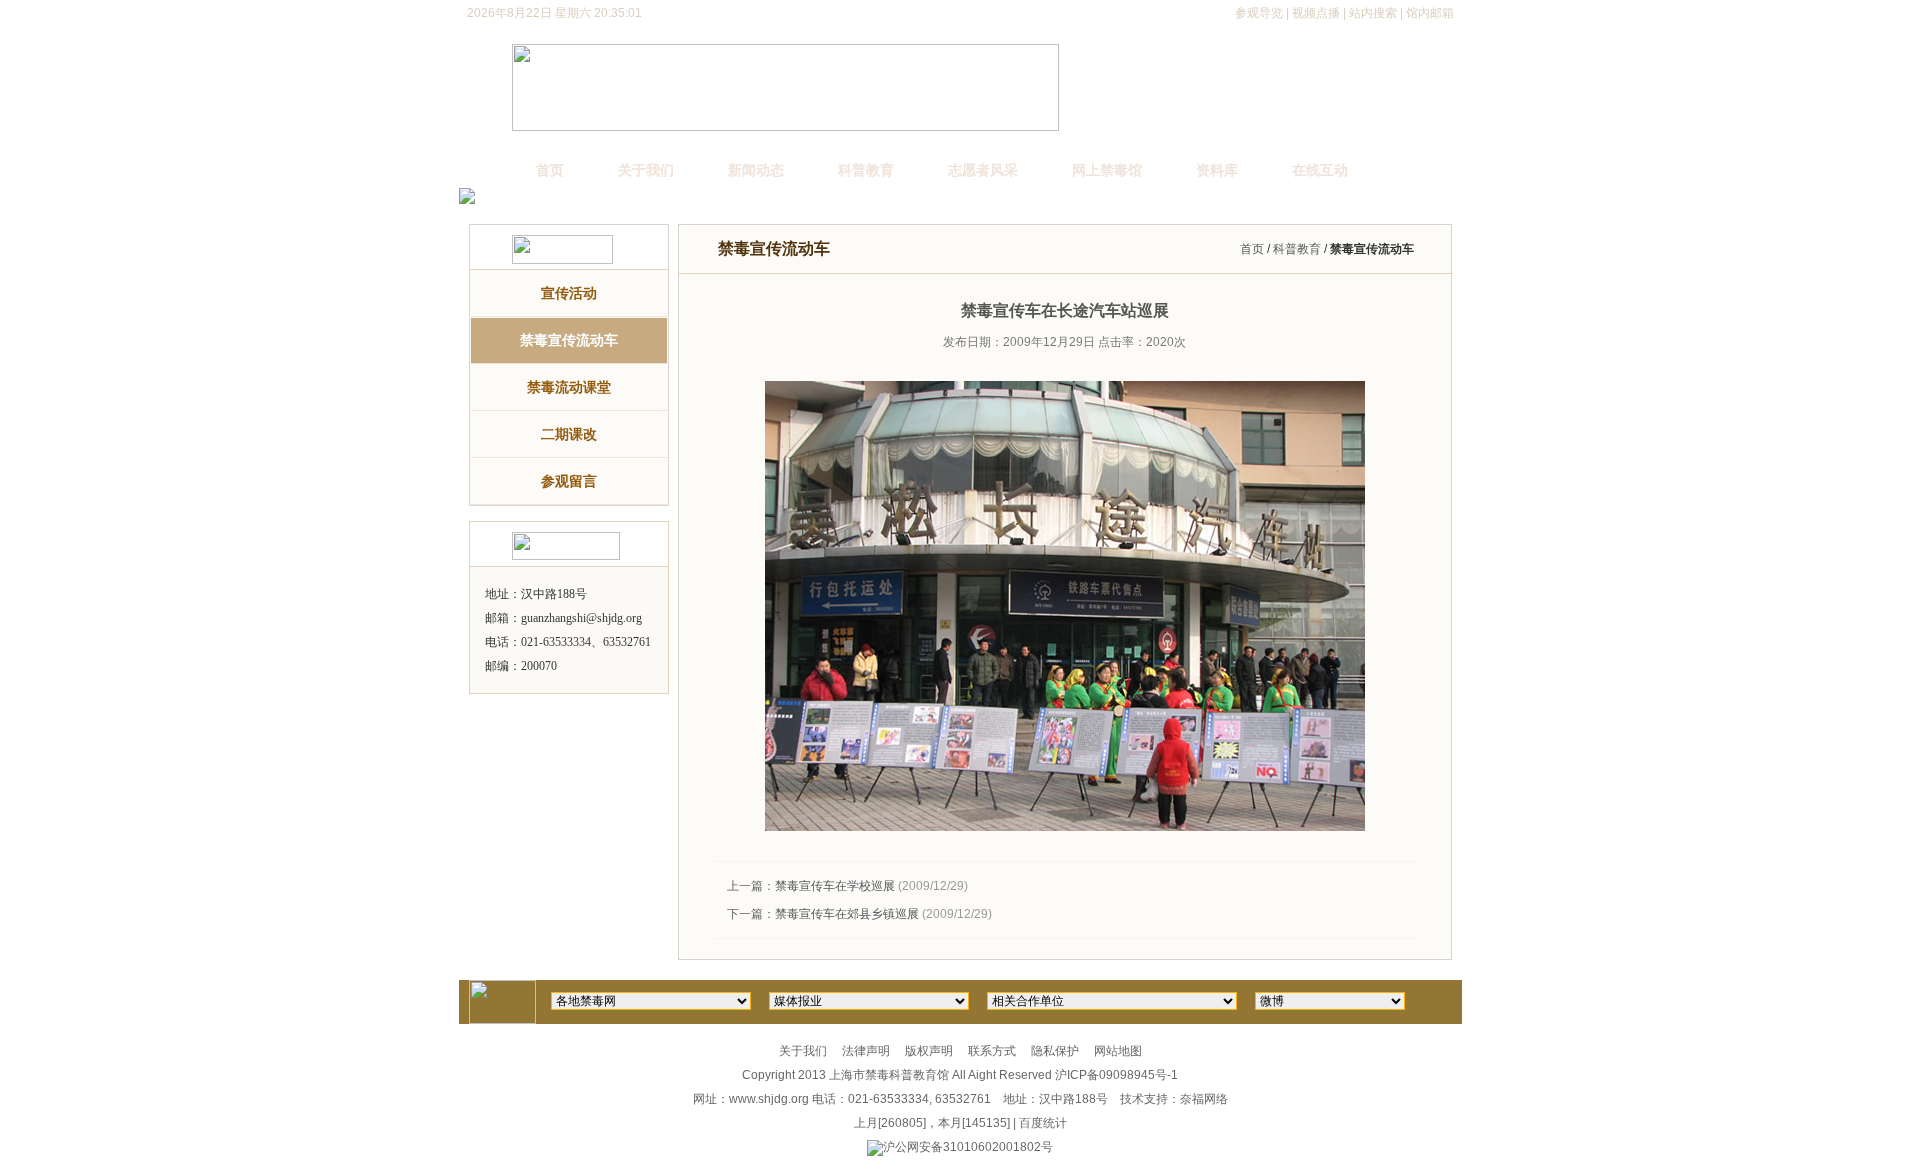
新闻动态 (756, 170)
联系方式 (992, 1051)
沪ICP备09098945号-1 (1116, 1075)
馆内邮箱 (1430, 13)
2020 (1160, 342)
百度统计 (1043, 1123)
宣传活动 (569, 293)
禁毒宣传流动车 (569, 340)
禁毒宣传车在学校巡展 (835, 886)
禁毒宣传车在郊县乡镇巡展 (847, 914)
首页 (550, 170)
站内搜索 (1373, 13)
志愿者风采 (983, 170)
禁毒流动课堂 (569, 387)
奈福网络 (1204, 1099)
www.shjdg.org (769, 1099)
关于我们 (646, 170)
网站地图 (1118, 1051)
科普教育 (866, 170)
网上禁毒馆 (1107, 170)
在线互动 (1320, 170)
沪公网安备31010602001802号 (968, 1147)
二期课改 (569, 434)
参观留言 (569, 481)
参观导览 (1259, 13)
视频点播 (1316, 13)
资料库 (1217, 170)
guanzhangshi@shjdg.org (581, 618)
